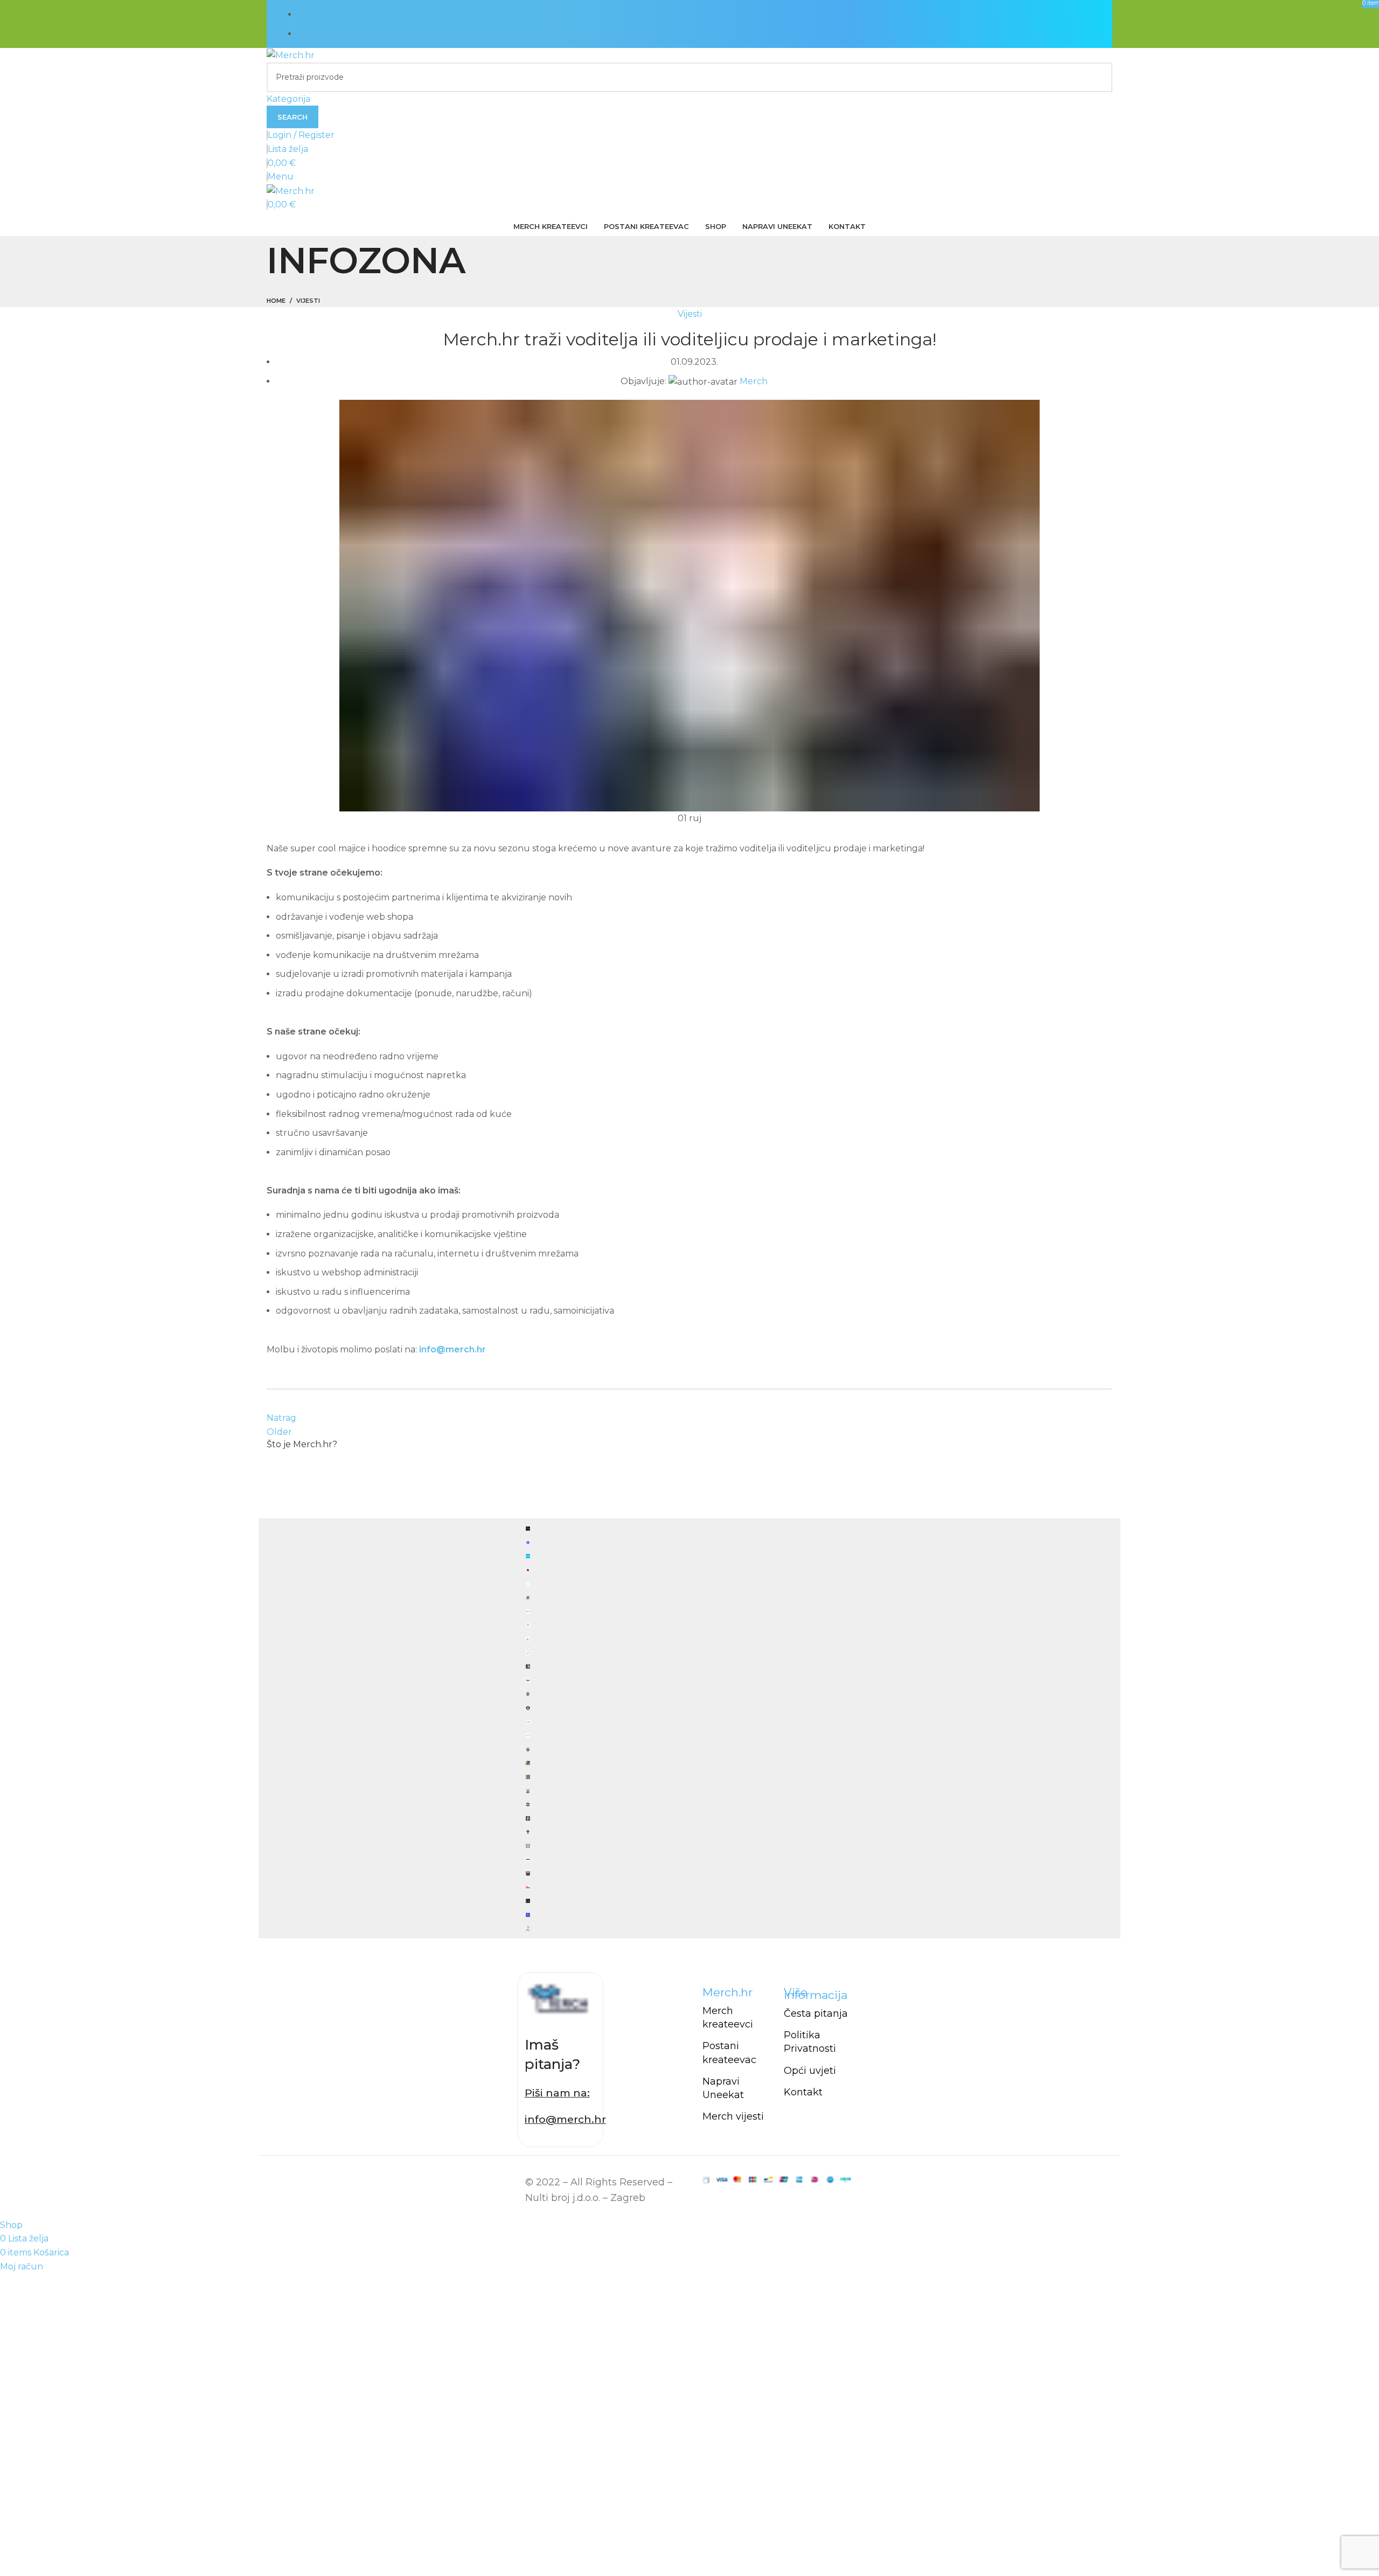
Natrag (281, 1418)
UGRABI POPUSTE (339, 34)
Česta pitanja (816, 2013)
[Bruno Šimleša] (689, 1728)
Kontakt (803, 2092)
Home (276, 301)
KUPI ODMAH (327, 14)
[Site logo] (291, 55)
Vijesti (308, 301)
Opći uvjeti (810, 2071)
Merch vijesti (733, 2116)
